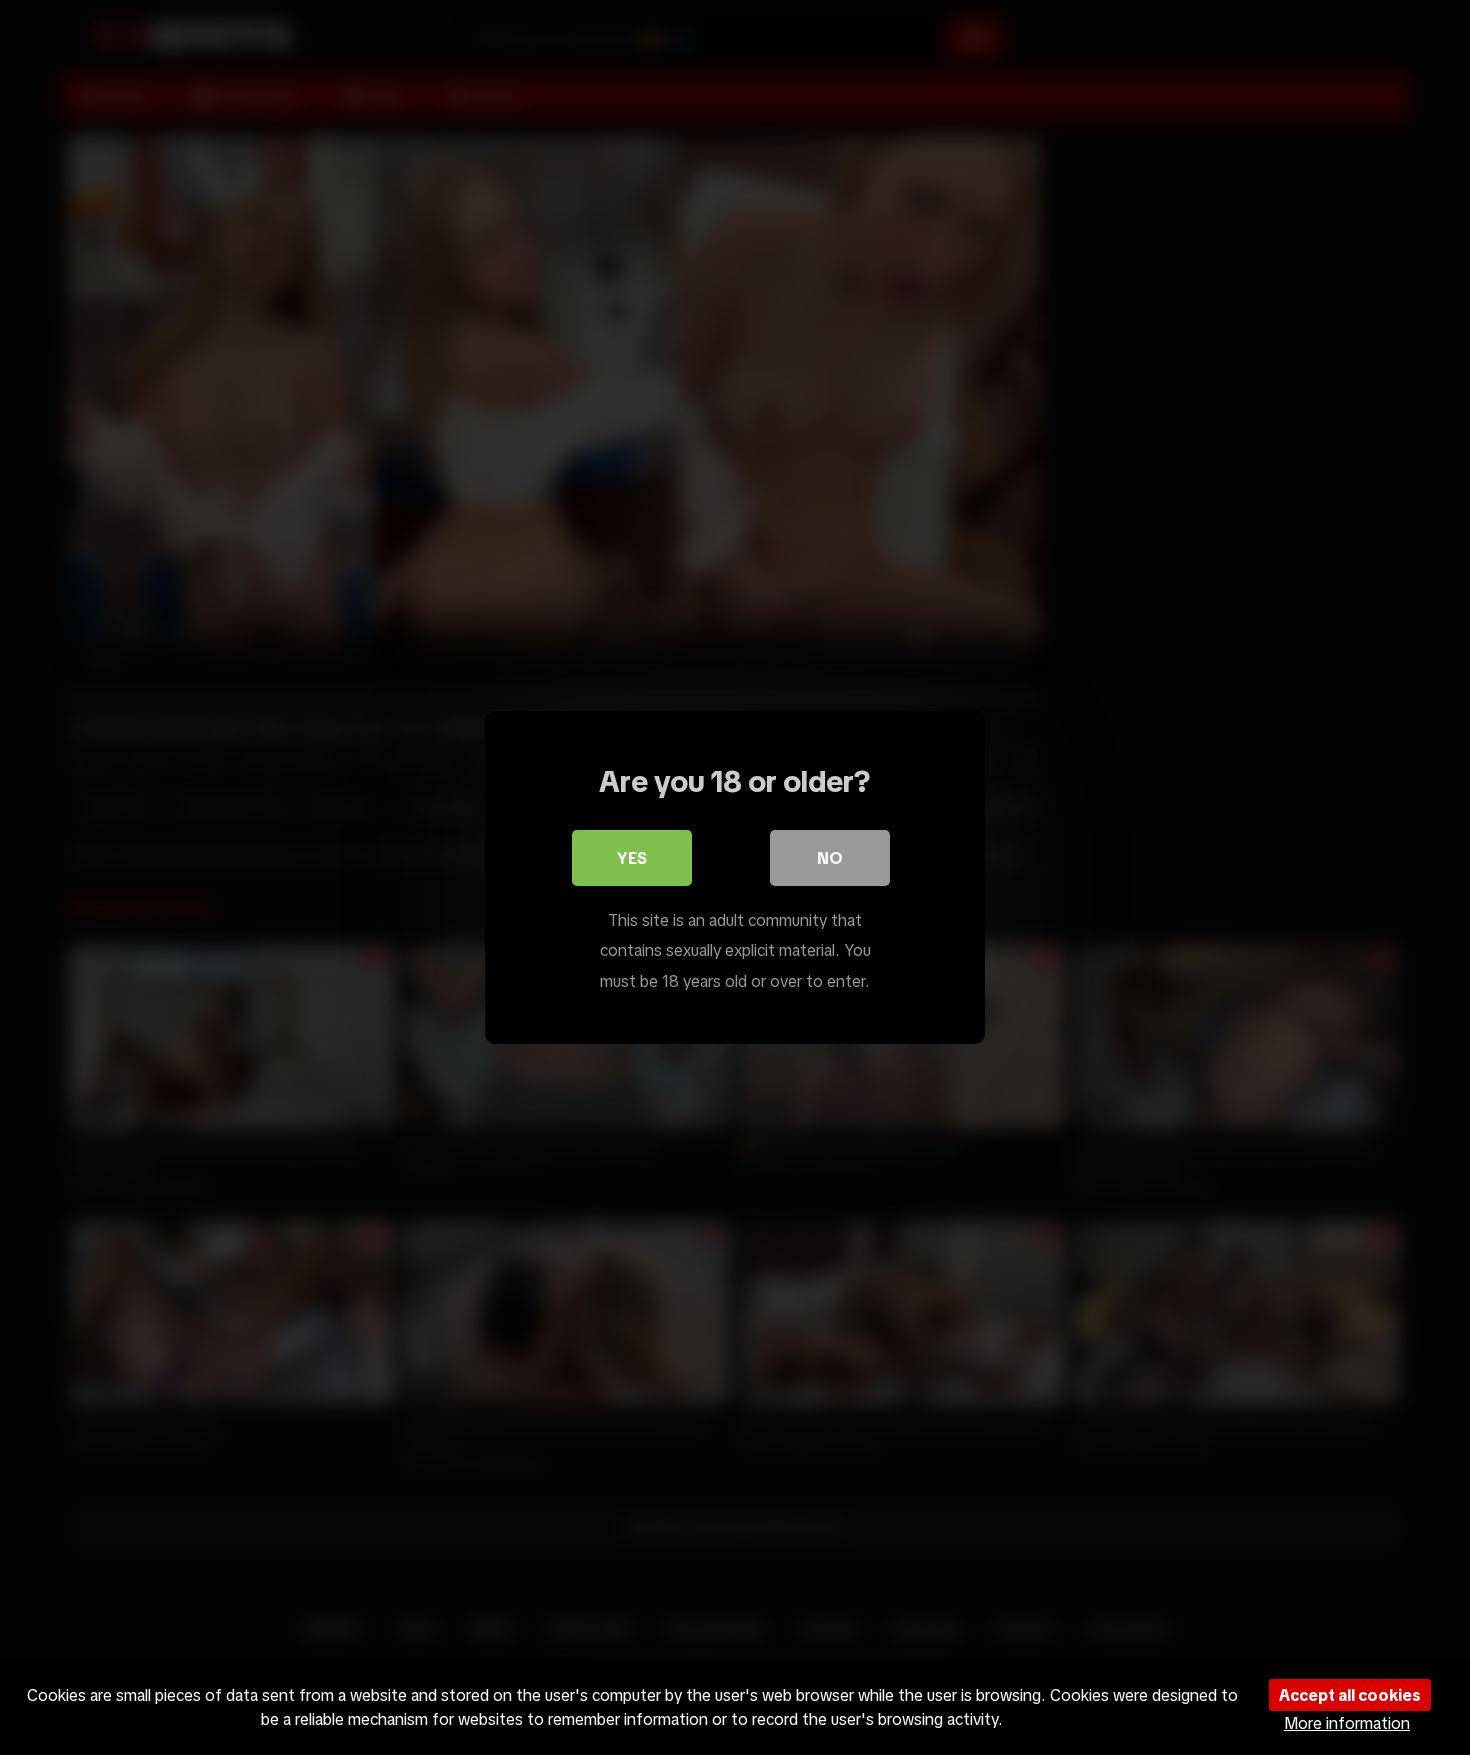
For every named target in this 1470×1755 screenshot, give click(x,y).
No (830, 858)
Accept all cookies (1350, 1695)
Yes (632, 858)
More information (1347, 1723)
